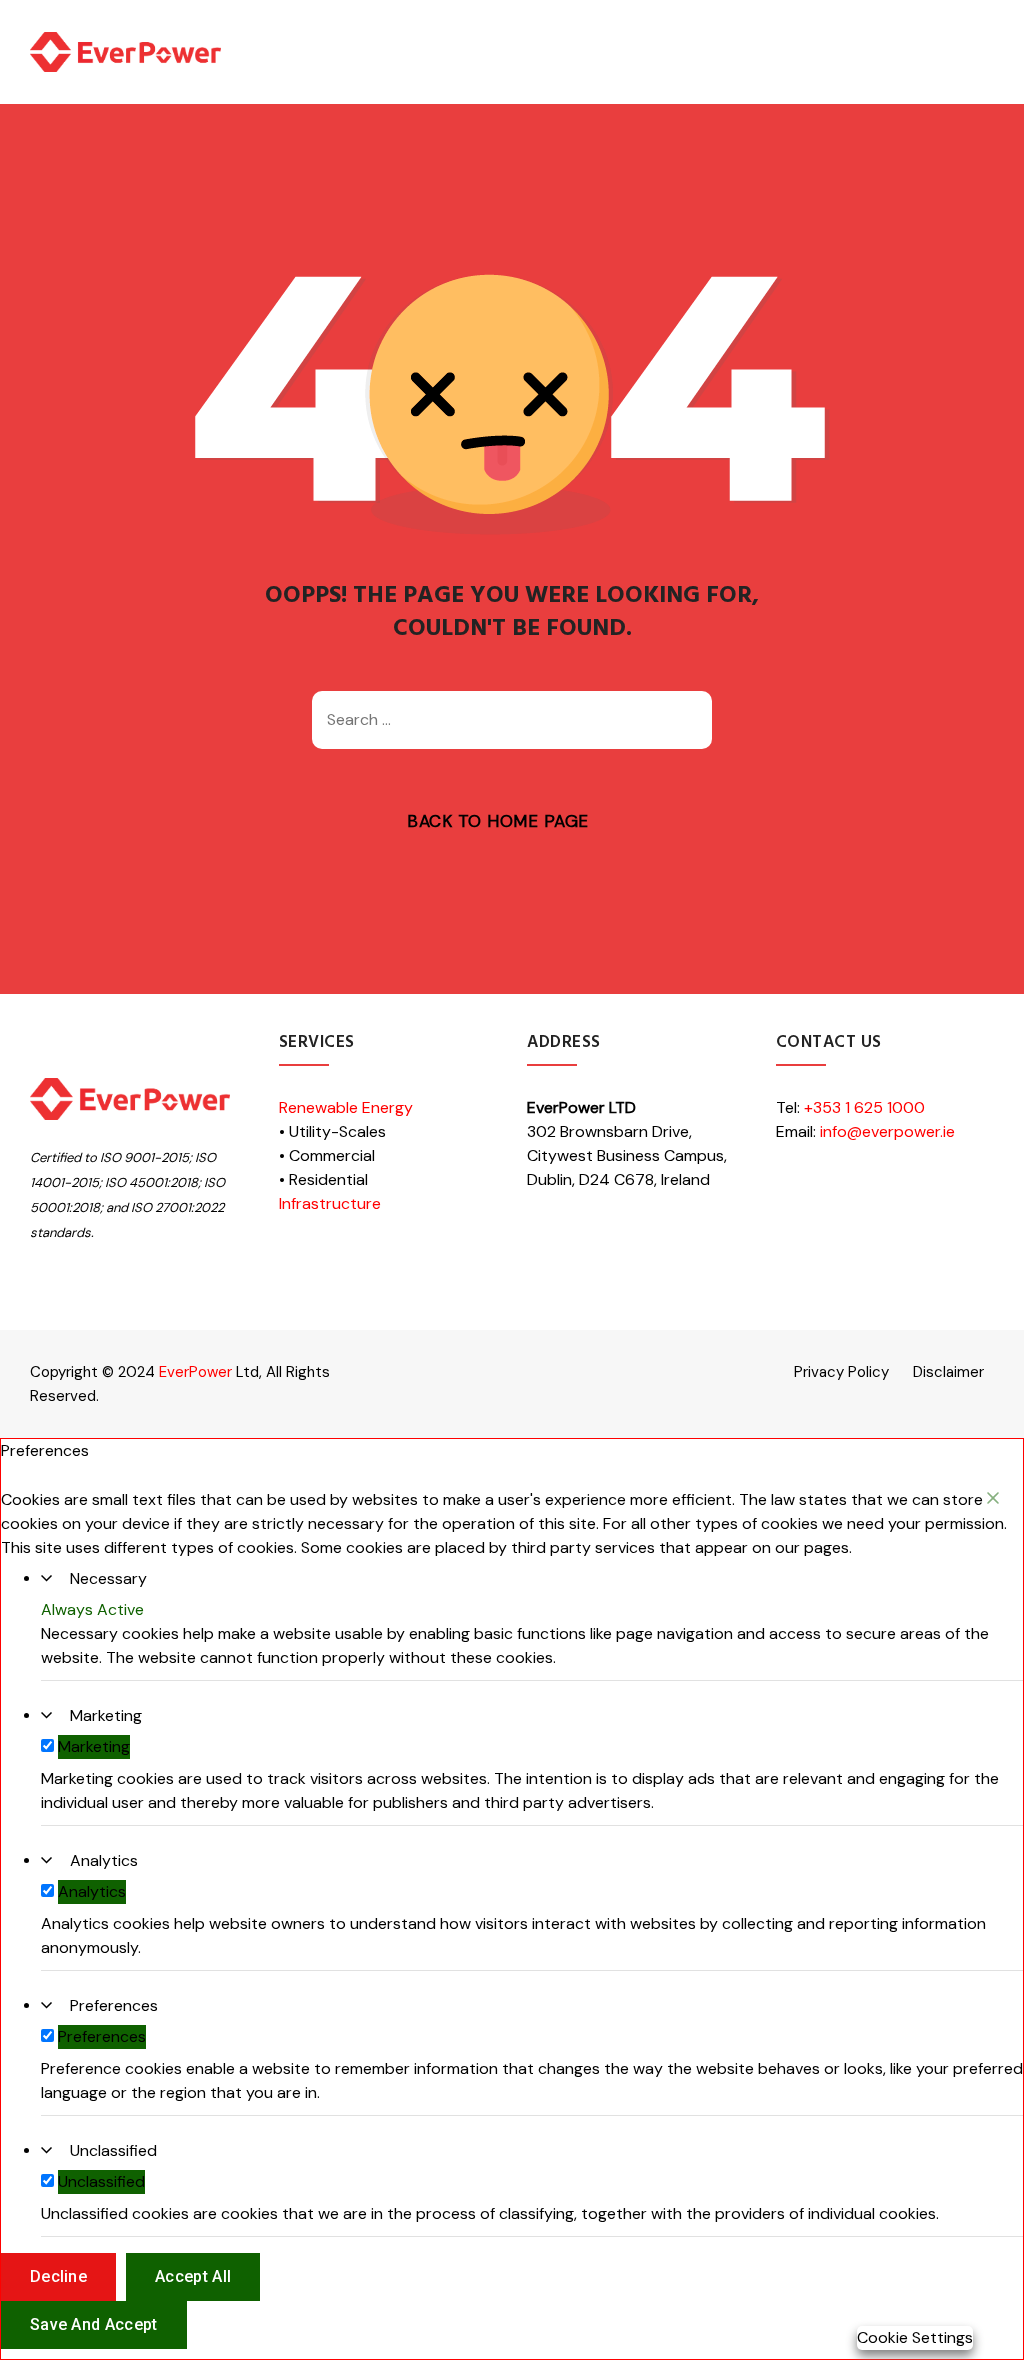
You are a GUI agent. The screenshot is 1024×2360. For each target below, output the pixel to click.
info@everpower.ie (887, 1131)
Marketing (106, 1715)
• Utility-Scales (332, 1131)
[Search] (687, 720)
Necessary (108, 1578)
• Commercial (327, 1155)
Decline (58, 2276)
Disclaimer (948, 1372)
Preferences (114, 2005)
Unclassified (113, 2150)
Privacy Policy (841, 1372)
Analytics (104, 1860)
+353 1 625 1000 (864, 1107)
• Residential (323, 1179)
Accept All (193, 2276)
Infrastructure (330, 1203)
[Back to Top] (981, 2327)
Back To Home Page (498, 821)
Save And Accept (94, 2324)
